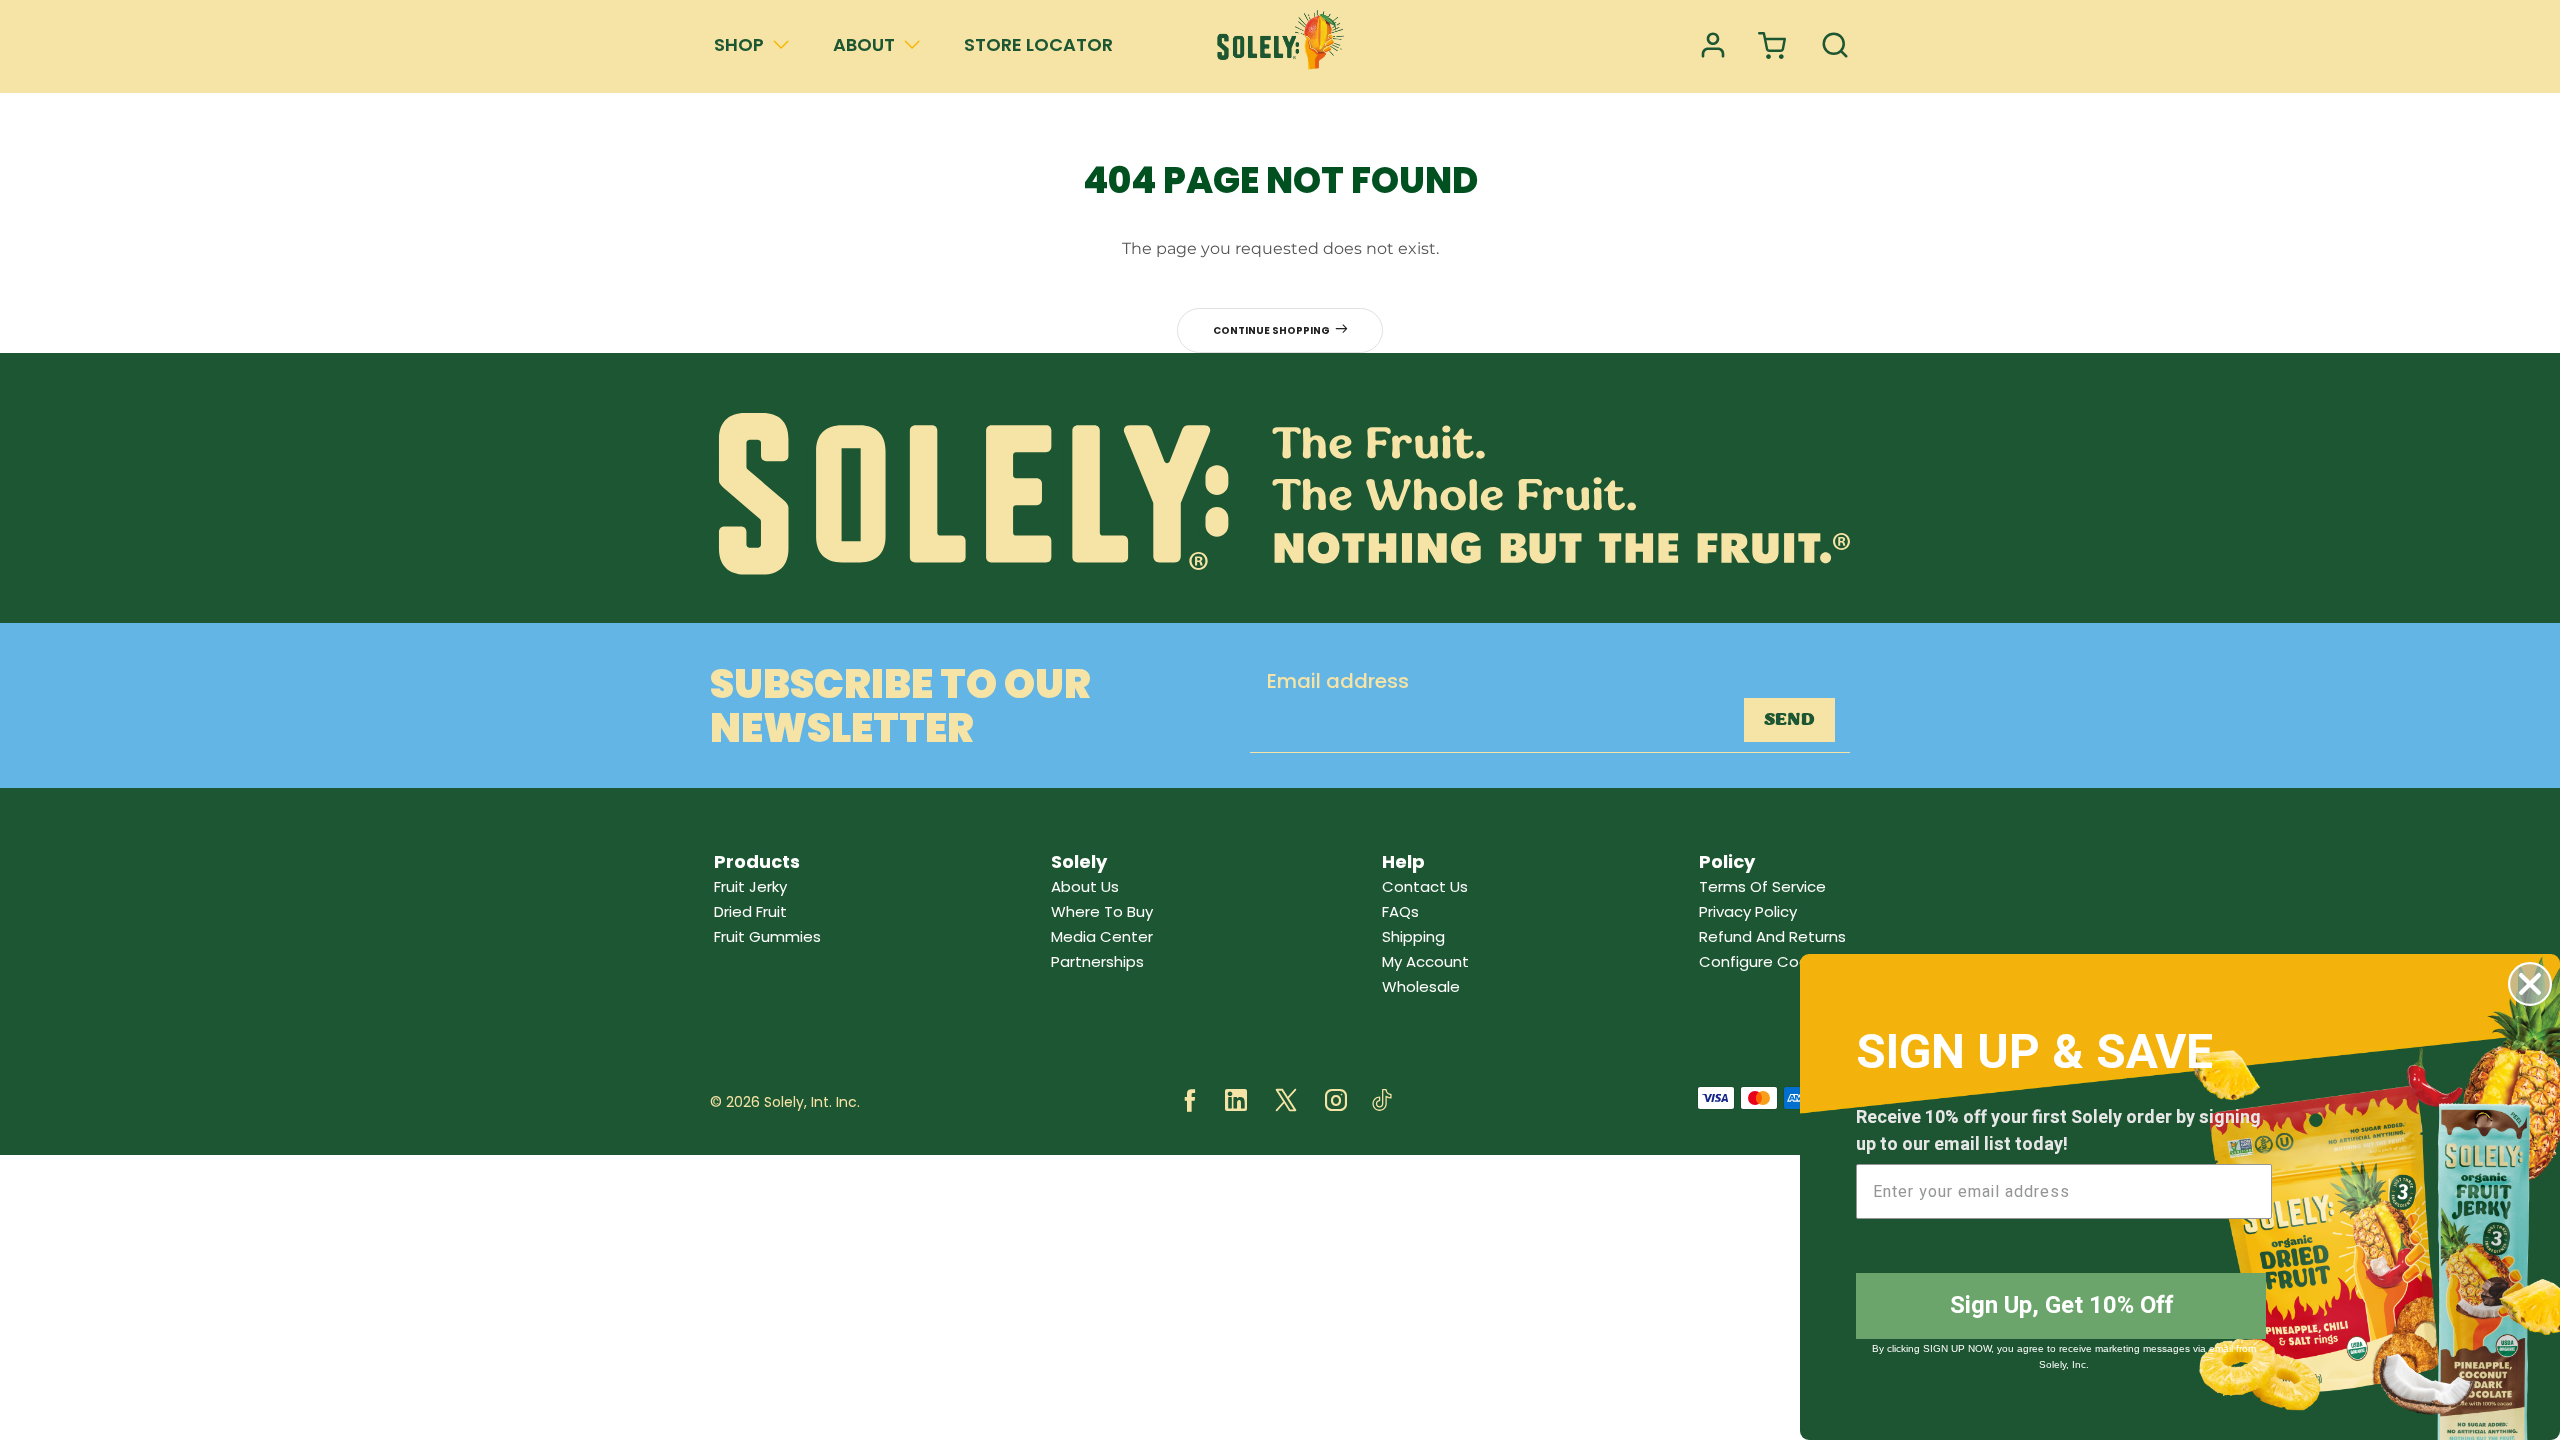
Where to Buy (1102, 911)
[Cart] (1774, 46)
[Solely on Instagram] (1336, 1102)
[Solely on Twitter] (1286, 1103)
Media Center (1102, 936)
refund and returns (1772, 936)
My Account (1425, 961)
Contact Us (1425, 886)
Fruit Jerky (750, 886)
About (864, 44)
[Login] (1713, 46)
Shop (739, 44)
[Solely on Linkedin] (1236, 1103)
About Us (1085, 886)
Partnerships (1097, 961)
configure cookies (1768, 961)
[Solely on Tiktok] (1382, 1103)
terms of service (1762, 886)
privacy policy (1748, 911)
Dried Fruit (750, 911)
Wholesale (1421, 986)
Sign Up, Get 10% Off (2061, 1305)
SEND (1789, 720)
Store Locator (1038, 44)
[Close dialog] (2530, 984)
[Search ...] (1835, 46)
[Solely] (1280, 46)
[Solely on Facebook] (1190, 1102)
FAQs (1400, 911)
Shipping (1413, 936)
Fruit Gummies (767, 936)
